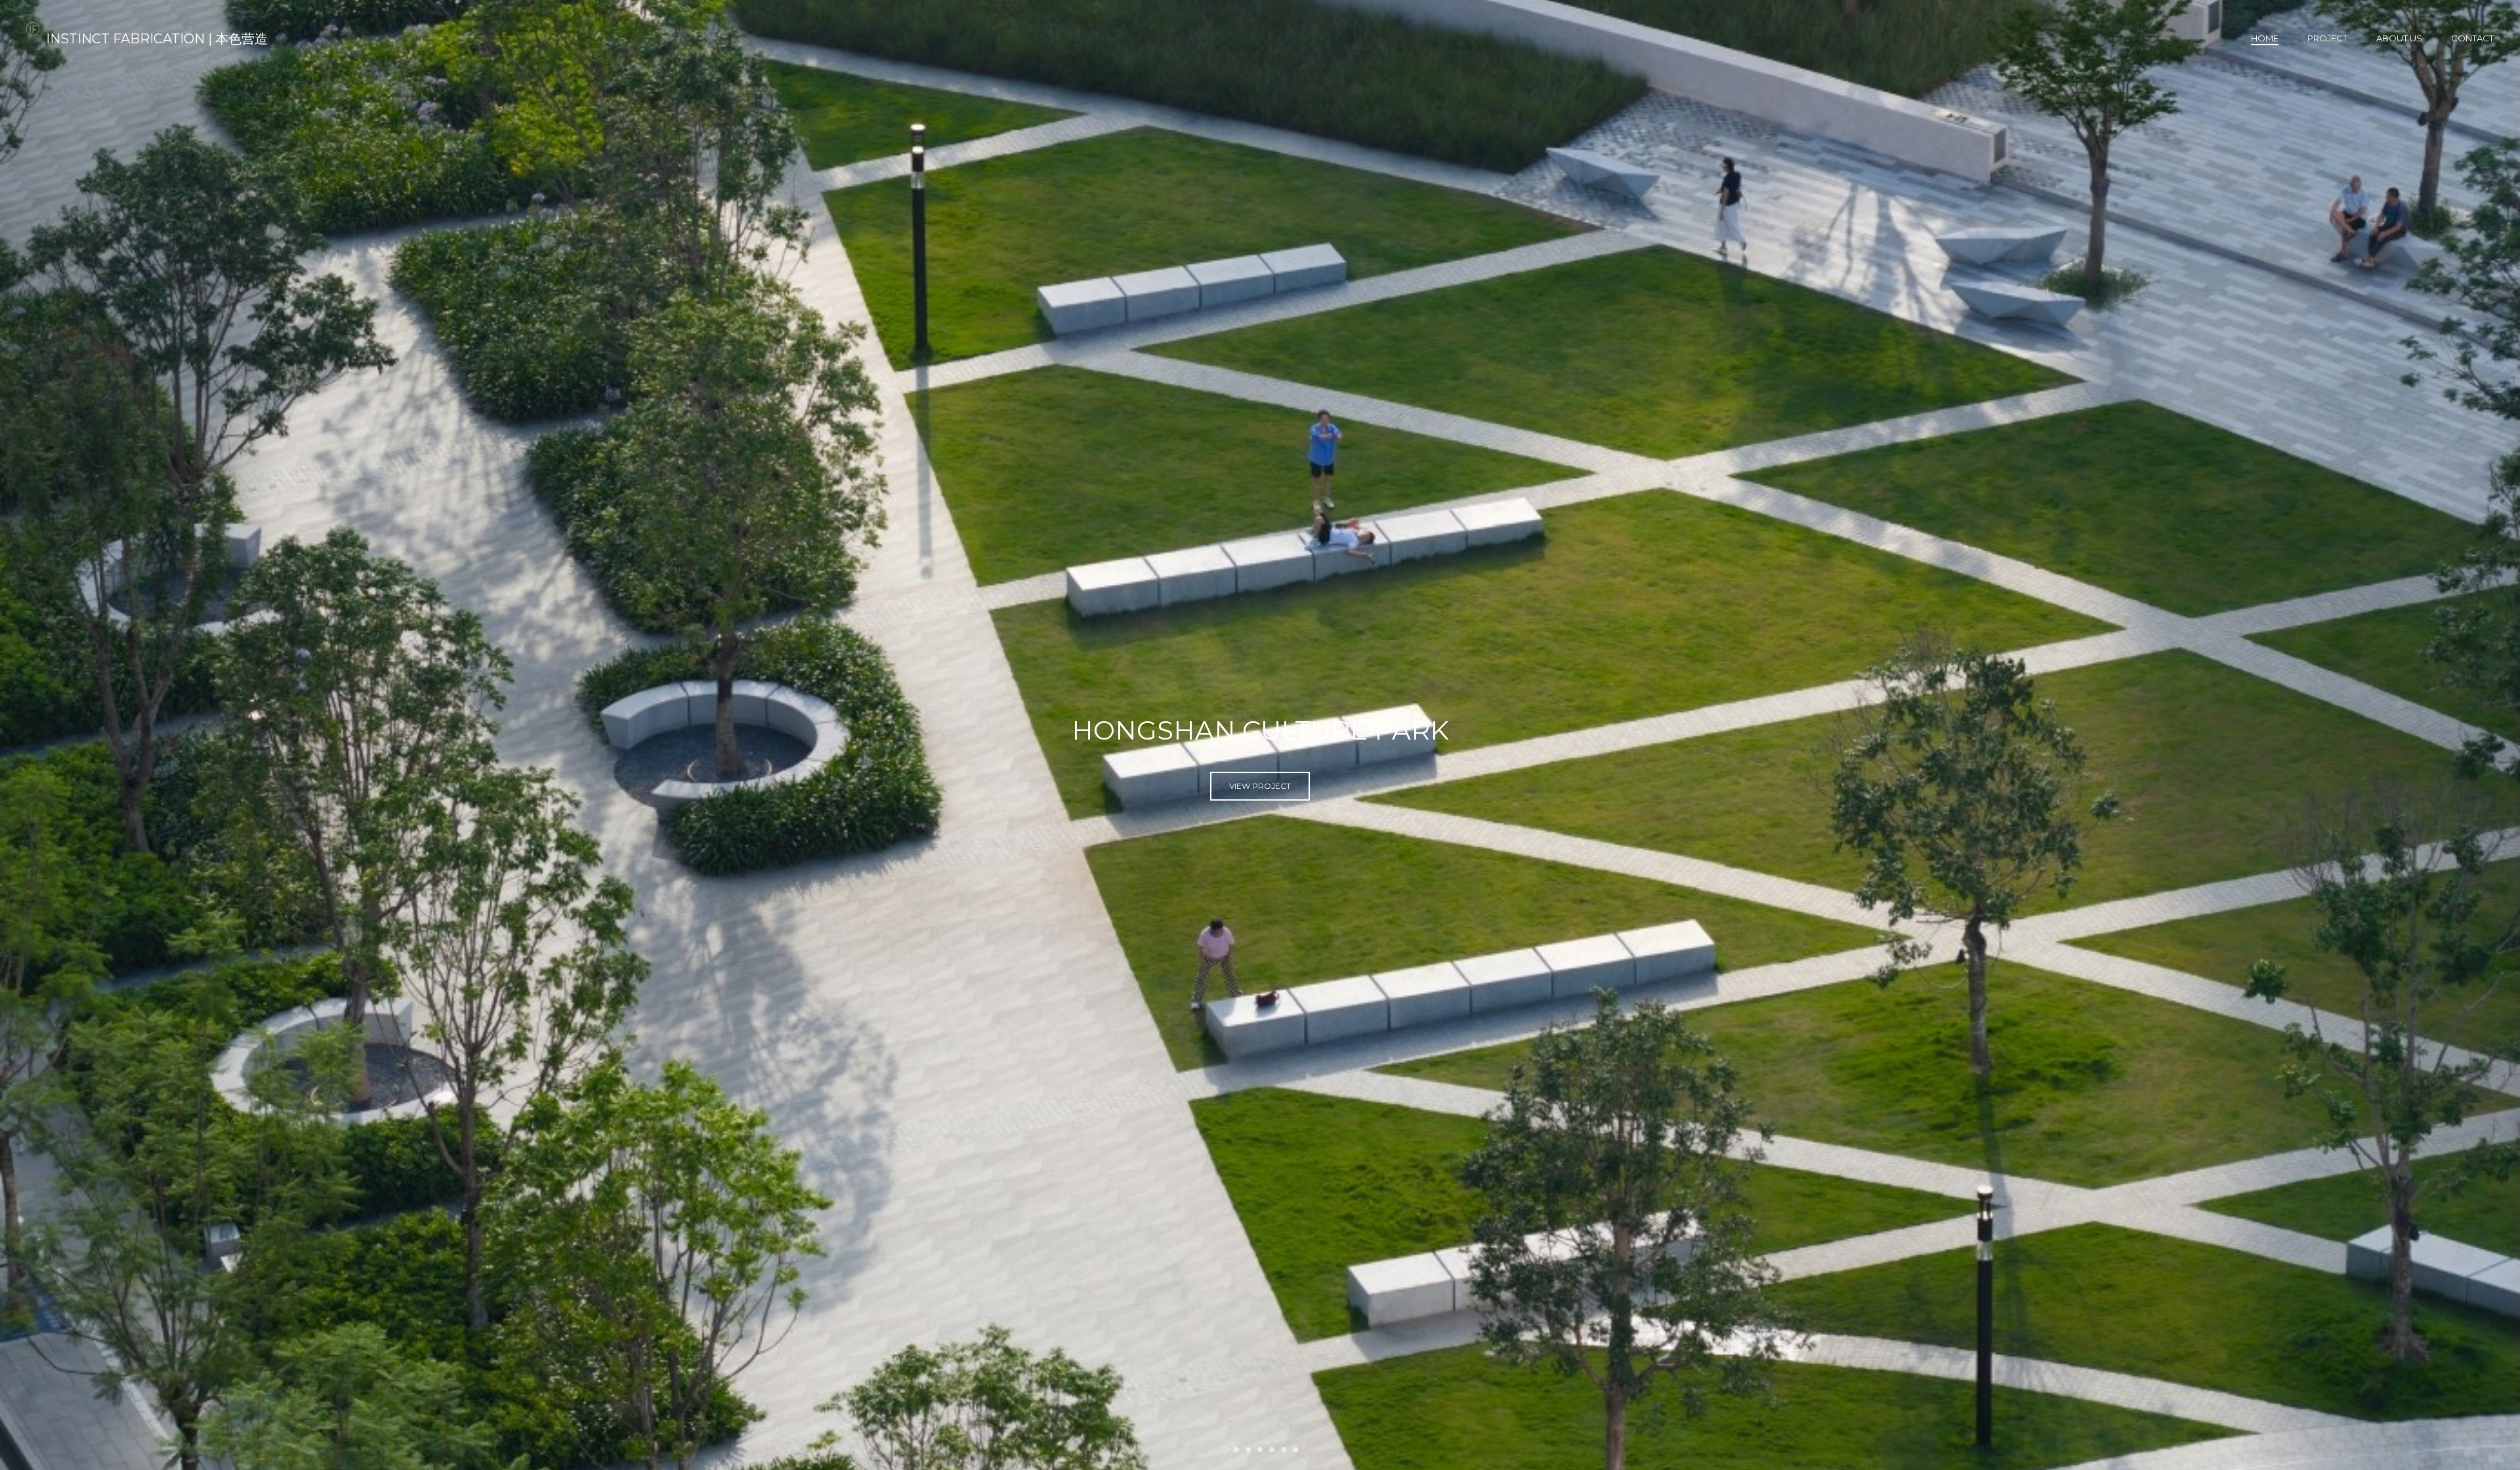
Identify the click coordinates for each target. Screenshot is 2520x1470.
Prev (32, 735)
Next (2488, 735)
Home (2265, 38)
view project (1260, 793)
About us (2399, 38)
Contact (2472, 38)
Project (2327, 38)
